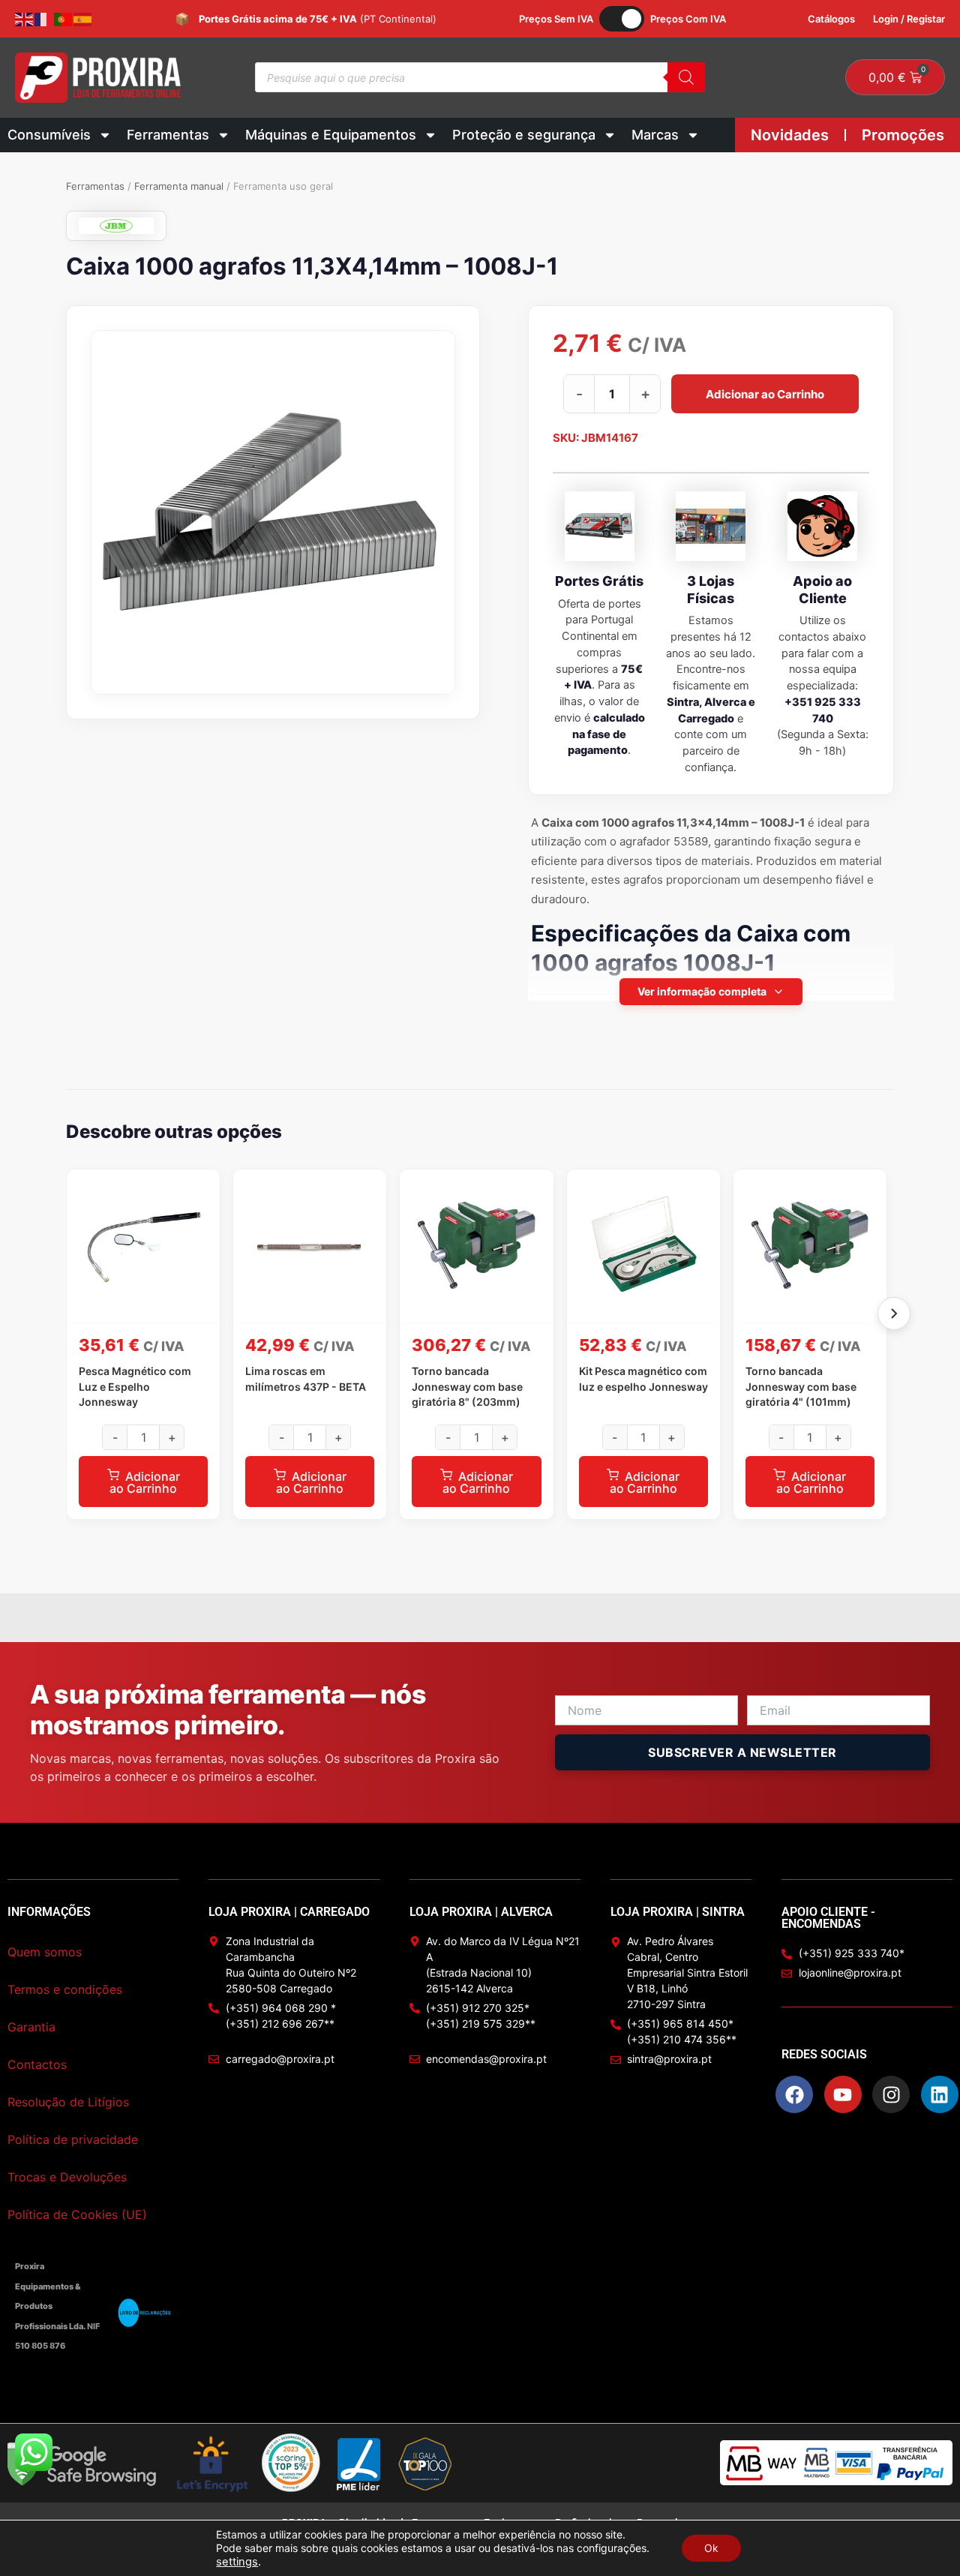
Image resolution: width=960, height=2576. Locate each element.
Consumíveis (49, 135)
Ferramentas (168, 135)
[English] (25, 19)
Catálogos (831, 19)
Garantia (31, 2027)
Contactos (37, 2064)
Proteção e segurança (524, 135)
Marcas (655, 135)
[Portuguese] (64, 19)
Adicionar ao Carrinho (765, 394)
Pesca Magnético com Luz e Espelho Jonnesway (135, 1386)
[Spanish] (83, 19)
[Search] (686, 77)
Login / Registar (909, 19)
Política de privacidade (73, 2139)
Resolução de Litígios (68, 2102)
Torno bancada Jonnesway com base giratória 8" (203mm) (467, 1386)
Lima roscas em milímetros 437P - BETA (306, 1378)
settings (237, 2562)
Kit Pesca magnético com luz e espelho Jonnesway (643, 1378)
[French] (44, 19)
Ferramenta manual (179, 186)
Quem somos (45, 1952)
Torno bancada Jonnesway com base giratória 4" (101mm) (801, 1386)
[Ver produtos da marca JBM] (116, 226)
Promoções (903, 135)
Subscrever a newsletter (742, 1752)
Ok (711, 2548)
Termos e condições (65, 1989)
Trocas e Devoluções (67, 2177)
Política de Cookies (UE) (77, 2214)
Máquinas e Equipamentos (331, 135)
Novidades (790, 135)
